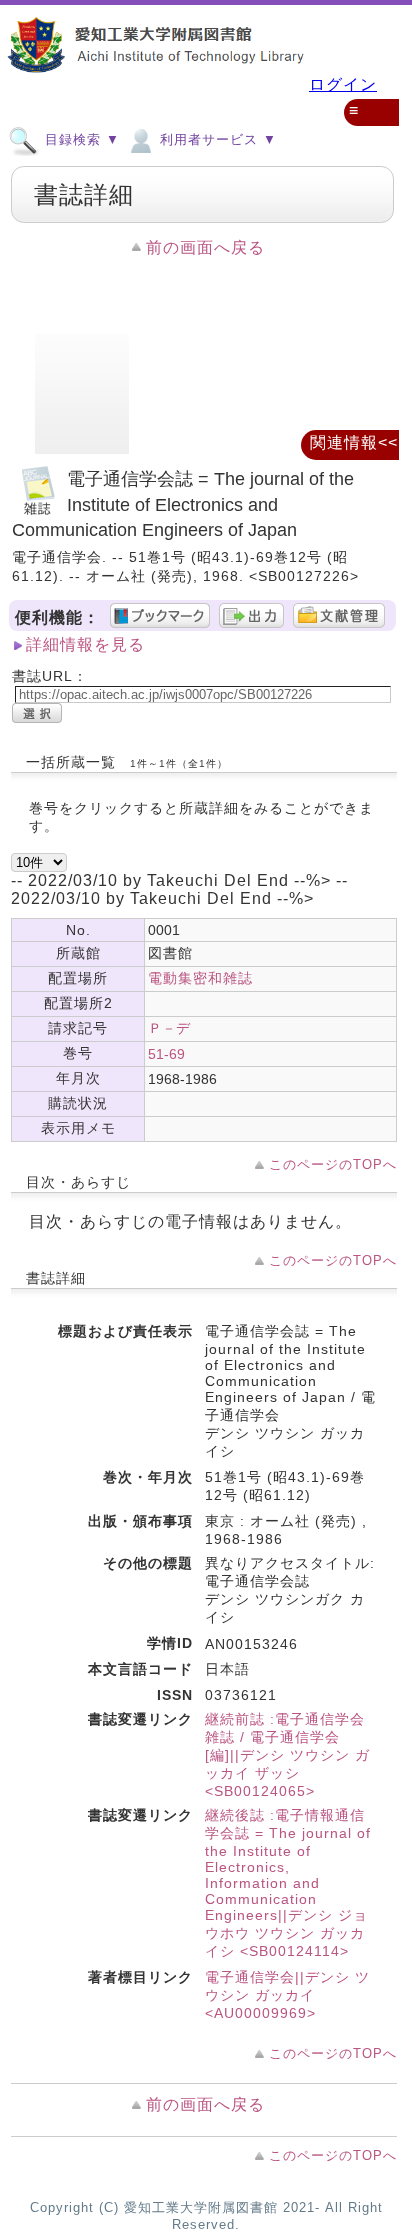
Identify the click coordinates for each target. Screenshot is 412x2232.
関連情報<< (354, 442)
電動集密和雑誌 (200, 978)
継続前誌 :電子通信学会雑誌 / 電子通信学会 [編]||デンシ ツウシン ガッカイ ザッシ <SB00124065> (287, 1755)
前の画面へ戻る (205, 247)
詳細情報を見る (85, 644)
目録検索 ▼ (80, 139)
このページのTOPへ (333, 1164)
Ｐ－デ (169, 1028)
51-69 (166, 1054)
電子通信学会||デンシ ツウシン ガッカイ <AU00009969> (287, 1995)
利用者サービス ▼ (216, 139)
